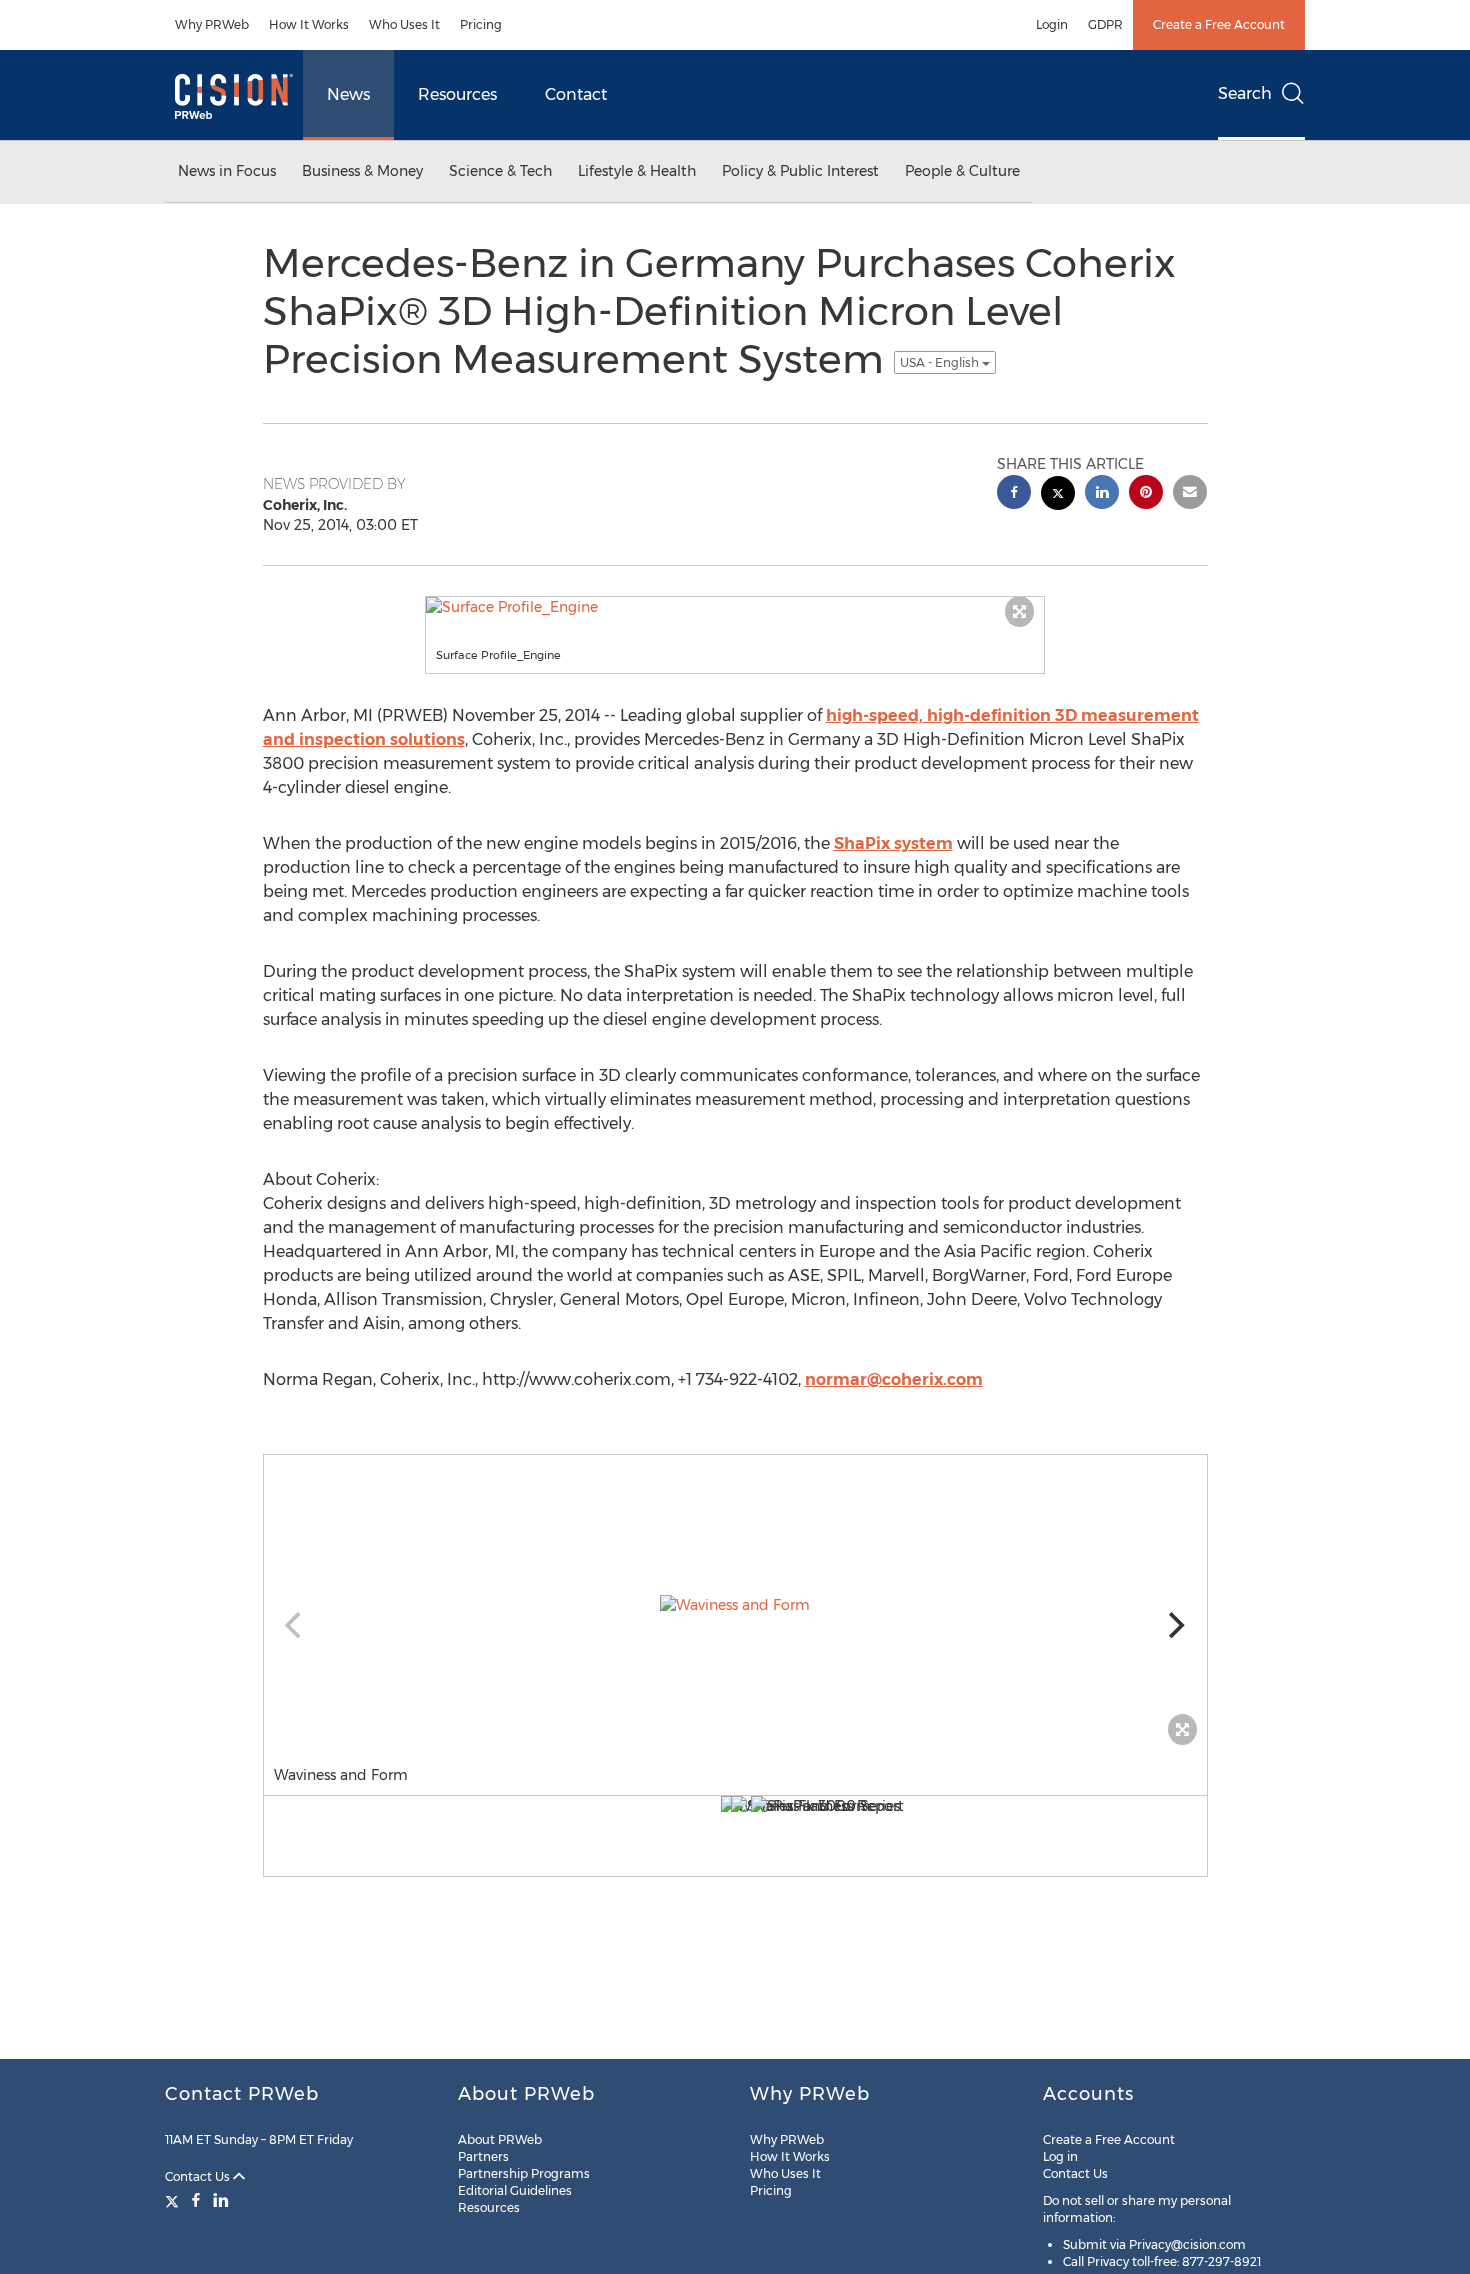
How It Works (309, 24)
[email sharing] (1190, 494)
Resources (457, 94)
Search (1245, 93)
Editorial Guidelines (515, 2190)
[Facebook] (196, 2200)
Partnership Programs (524, 2173)
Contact (576, 94)
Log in (1060, 2156)
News (348, 94)
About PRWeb (500, 2139)
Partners (483, 2156)
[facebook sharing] (1014, 494)
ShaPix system (893, 843)
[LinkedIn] (221, 2200)
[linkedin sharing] (1102, 494)
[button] (735, 607)
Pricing (481, 24)
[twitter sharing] (1058, 495)
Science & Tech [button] (500, 171)
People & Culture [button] (962, 171)
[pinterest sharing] (1146, 494)
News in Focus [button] (227, 171)
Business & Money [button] (362, 171)
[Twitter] (174, 2200)
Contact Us (199, 2176)
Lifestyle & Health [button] (637, 171)
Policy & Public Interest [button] (800, 171)
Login (1052, 24)
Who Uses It (404, 24)
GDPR (1105, 24)
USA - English (941, 362)
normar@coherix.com (894, 1379)
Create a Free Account (1219, 24)
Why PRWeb (212, 24)
